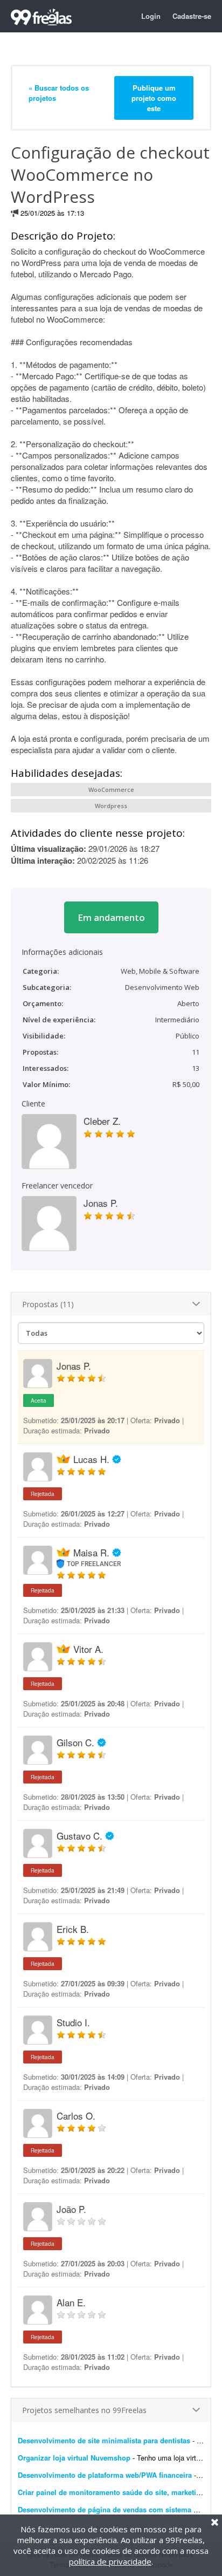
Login (151, 16)
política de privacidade (110, 2561)
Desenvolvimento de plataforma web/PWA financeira (105, 2475)
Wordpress (111, 806)
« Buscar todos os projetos (59, 93)
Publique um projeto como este (154, 98)
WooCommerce (111, 790)
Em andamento (111, 917)
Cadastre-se (192, 16)
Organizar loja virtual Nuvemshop (74, 2458)
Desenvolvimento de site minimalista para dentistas (104, 2440)
